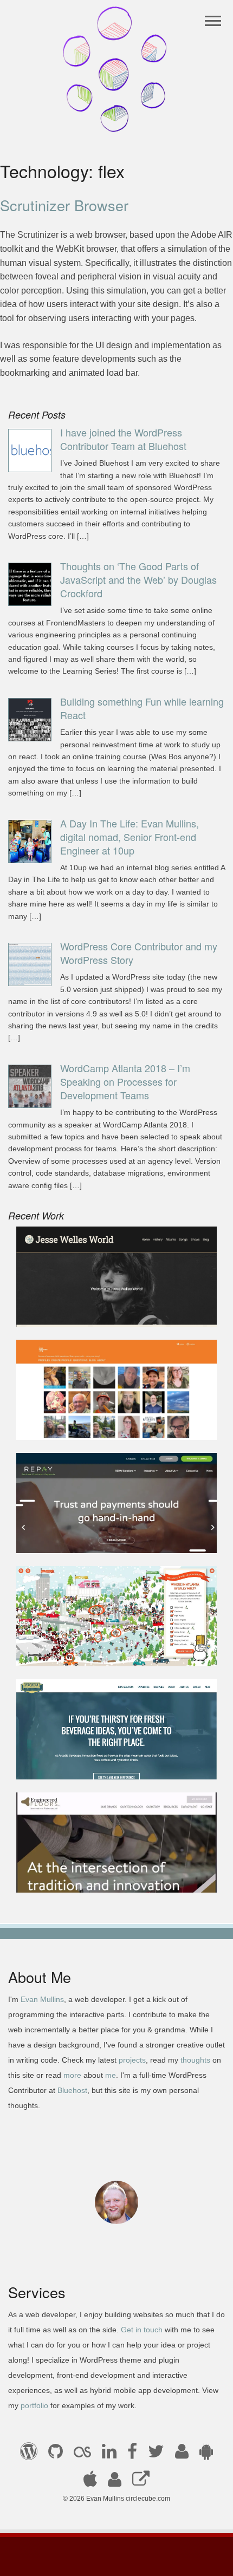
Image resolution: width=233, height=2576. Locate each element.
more (72, 2075)
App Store (90, 2483)
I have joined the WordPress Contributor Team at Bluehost (123, 439)
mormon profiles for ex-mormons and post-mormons (115, 2483)
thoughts (195, 2060)
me (111, 2075)
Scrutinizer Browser (64, 205)
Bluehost (72, 2090)
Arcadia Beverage (60, 1765)
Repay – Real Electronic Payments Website (109, 1538)
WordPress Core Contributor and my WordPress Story (139, 953)
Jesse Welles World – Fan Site (84, 1312)
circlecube (117, 69)
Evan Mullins (42, 1999)
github (56, 2455)
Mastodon (141, 2483)
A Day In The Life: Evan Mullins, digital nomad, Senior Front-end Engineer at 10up (130, 837)
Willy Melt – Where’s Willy (75, 1651)
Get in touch (142, 2330)
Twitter (156, 2455)
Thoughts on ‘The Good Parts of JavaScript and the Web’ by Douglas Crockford (138, 579)
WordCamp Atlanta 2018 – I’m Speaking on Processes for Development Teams (125, 1081)
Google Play (206, 2455)
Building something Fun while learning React (142, 708)
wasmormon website (64, 1425)
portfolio (34, 2405)
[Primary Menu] (213, 21)
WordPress (29, 2455)
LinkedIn (109, 2455)
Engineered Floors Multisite (78, 1878)
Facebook (132, 2455)
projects (132, 2060)
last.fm (82, 2455)
